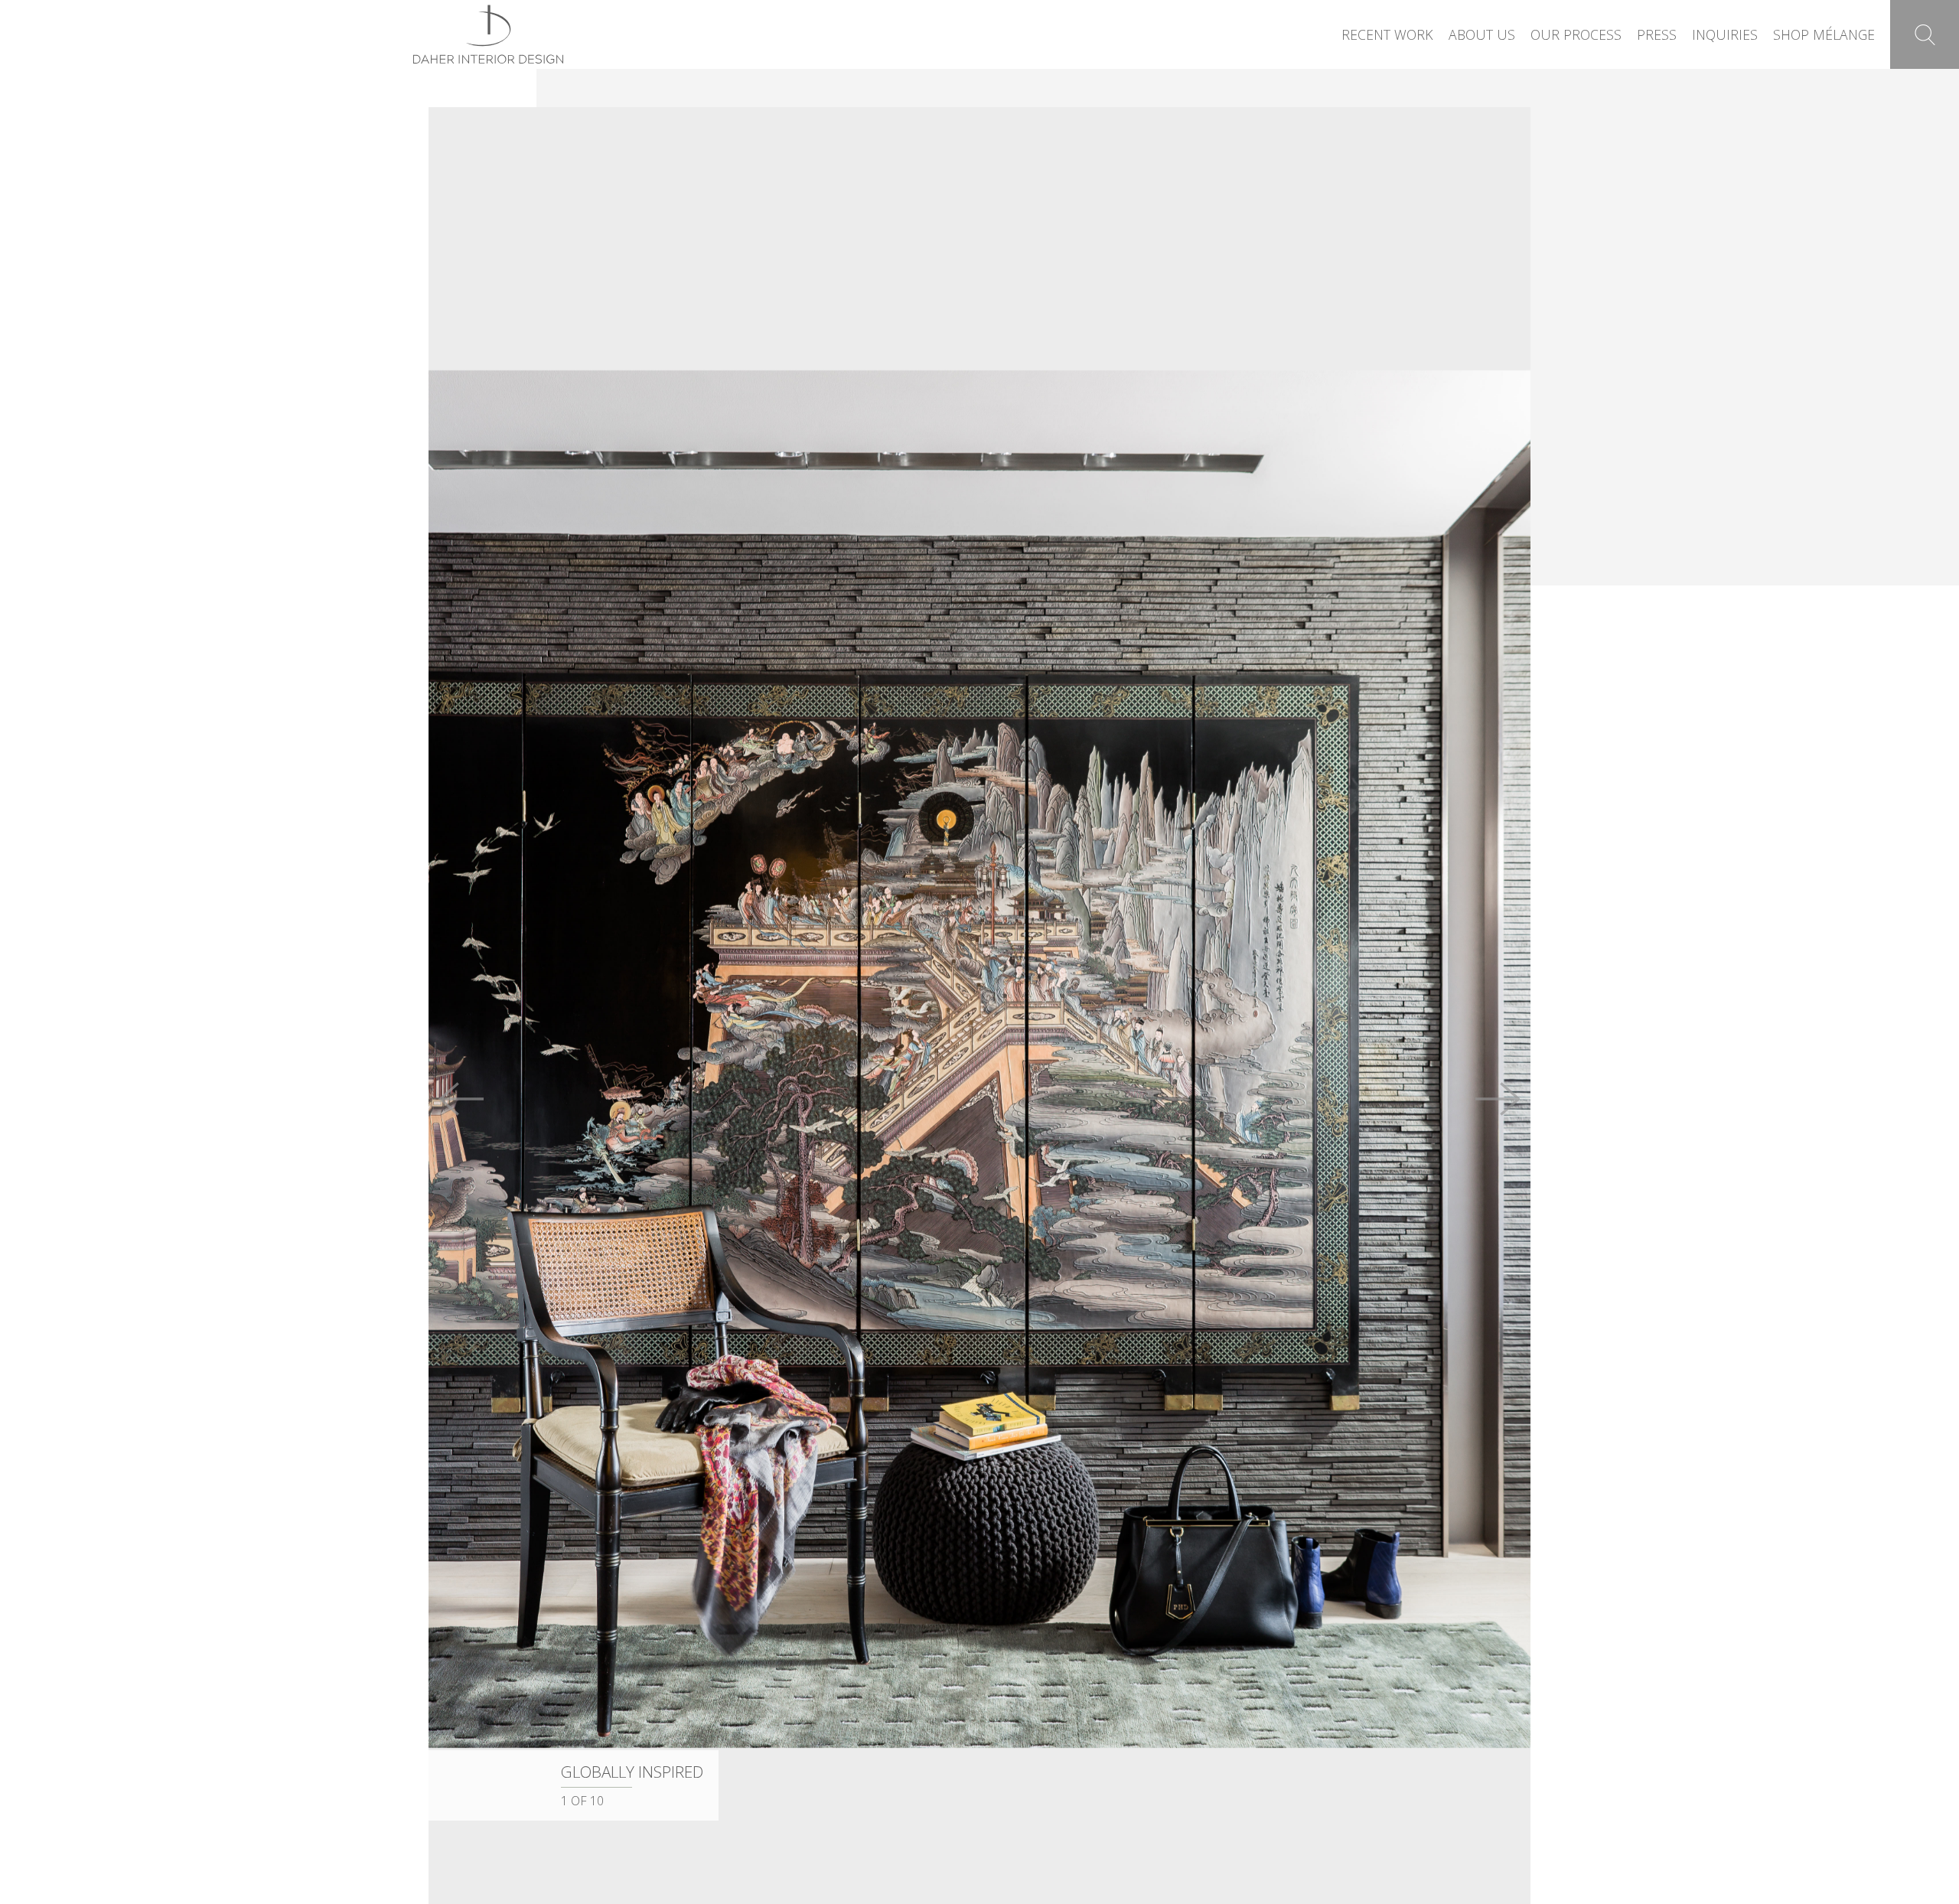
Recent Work (1387, 34)
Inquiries (1725, 34)
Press (1657, 34)
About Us (1482, 34)
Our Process (1576, 34)
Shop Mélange (1824, 34)
